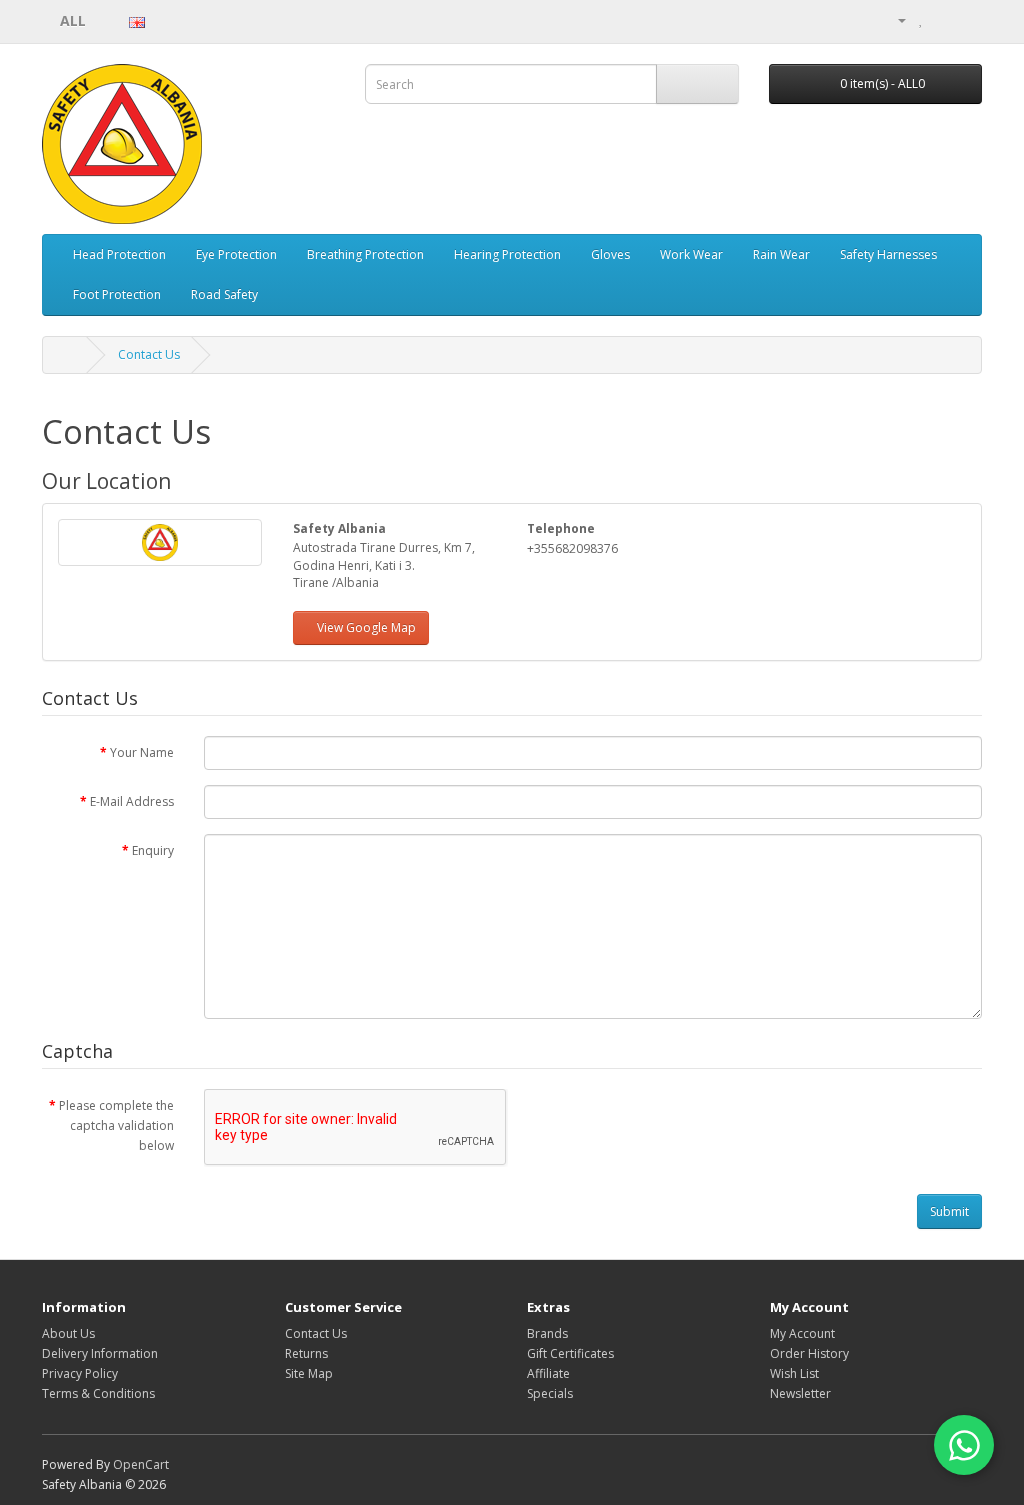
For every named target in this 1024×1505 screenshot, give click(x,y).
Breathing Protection (365, 254)
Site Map (309, 1373)
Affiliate (548, 1373)
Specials (550, 1393)
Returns (306, 1353)
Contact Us (149, 354)
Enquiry (153, 850)
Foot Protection (117, 294)
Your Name (142, 752)
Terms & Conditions (98, 1393)
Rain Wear (781, 254)
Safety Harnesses (888, 254)
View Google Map (366, 627)
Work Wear (691, 254)
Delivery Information (100, 1353)
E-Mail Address (132, 801)
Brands (547, 1333)
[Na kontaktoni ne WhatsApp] (964, 1445)
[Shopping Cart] (942, 19)
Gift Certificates (570, 1353)
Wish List (794, 1373)
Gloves (610, 254)
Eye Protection (236, 254)
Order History (809, 1353)
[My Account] (894, 19)
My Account (802, 1333)
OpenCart (141, 1464)
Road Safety (224, 294)
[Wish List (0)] (921, 19)
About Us (68, 1333)
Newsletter (800, 1393)
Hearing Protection (507, 254)
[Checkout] (966, 19)
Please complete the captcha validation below (116, 1125)
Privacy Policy (80, 1373)
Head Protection (119, 254)
